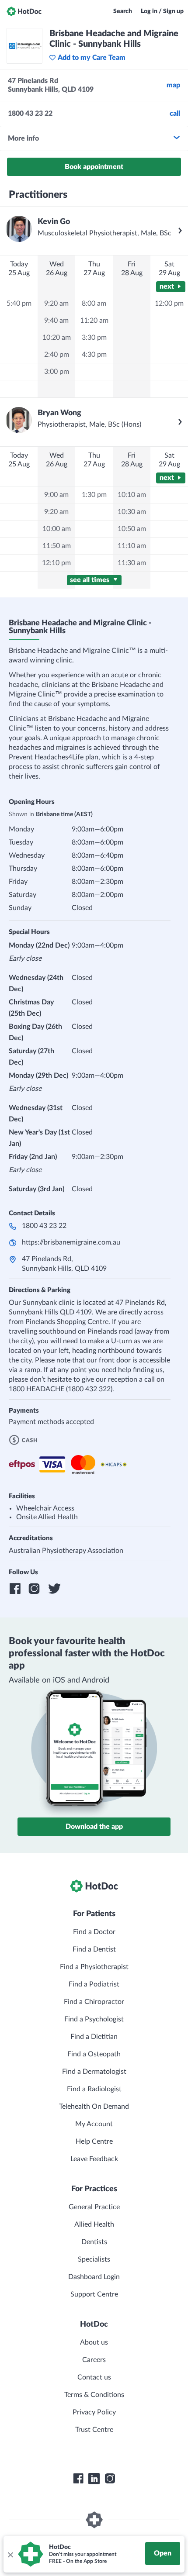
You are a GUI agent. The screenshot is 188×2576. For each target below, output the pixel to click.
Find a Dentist (94, 1949)
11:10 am (132, 546)
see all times (91, 580)
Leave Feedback (94, 2159)
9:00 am (56, 495)
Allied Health (94, 2224)
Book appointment (94, 167)
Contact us (94, 2377)
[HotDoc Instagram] (110, 2479)
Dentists (94, 2242)
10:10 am (132, 495)
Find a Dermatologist (94, 2072)
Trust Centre (94, 2430)
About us (94, 2342)
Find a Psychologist (94, 2019)
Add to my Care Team (92, 58)
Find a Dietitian (94, 2037)
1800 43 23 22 (44, 1226)
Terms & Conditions (94, 2395)
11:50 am (57, 546)
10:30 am (132, 512)
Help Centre (94, 2141)
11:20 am (94, 321)
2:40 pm (57, 355)
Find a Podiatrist (94, 1984)
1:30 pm (94, 495)
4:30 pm (94, 355)
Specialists (94, 2259)
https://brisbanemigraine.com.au (71, 1242)
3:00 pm (57, 372)
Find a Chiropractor (94, 2002)
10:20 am (57, 338)
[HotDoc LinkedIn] (94, 2479)
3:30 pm (94, 338)
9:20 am (56, 303)
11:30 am (132, 563)
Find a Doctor (94, 1932)
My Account (94, 2124)
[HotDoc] (24, 11)
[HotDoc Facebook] (78, 2479)
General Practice (94, 2207)
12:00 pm (169, 303)
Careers (94, 2360)
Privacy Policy (94, 2412)
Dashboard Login (94, 2277)
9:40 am (56, 321)
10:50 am (132, 529)
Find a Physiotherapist (94, 1967)
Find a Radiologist (94, 2089)
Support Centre (94, 2294)
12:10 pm (56, 563)
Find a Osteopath (94, 2054)
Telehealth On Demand (94, 2107)
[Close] (10, 2554)
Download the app (94, 1827)
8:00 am (94, 303)
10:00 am (57, 529)
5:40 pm (19, 303)
